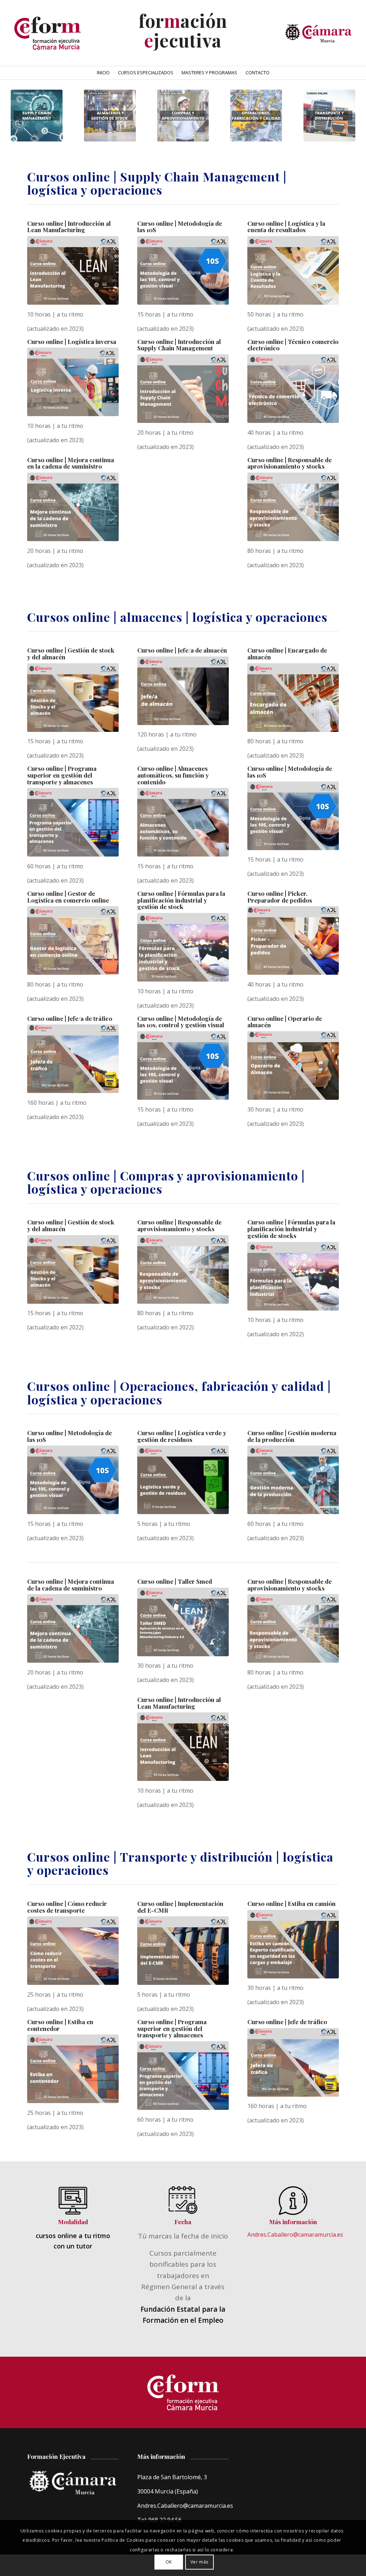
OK (169, 2562)
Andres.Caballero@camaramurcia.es (295, 2235)
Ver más (199, 2562)
